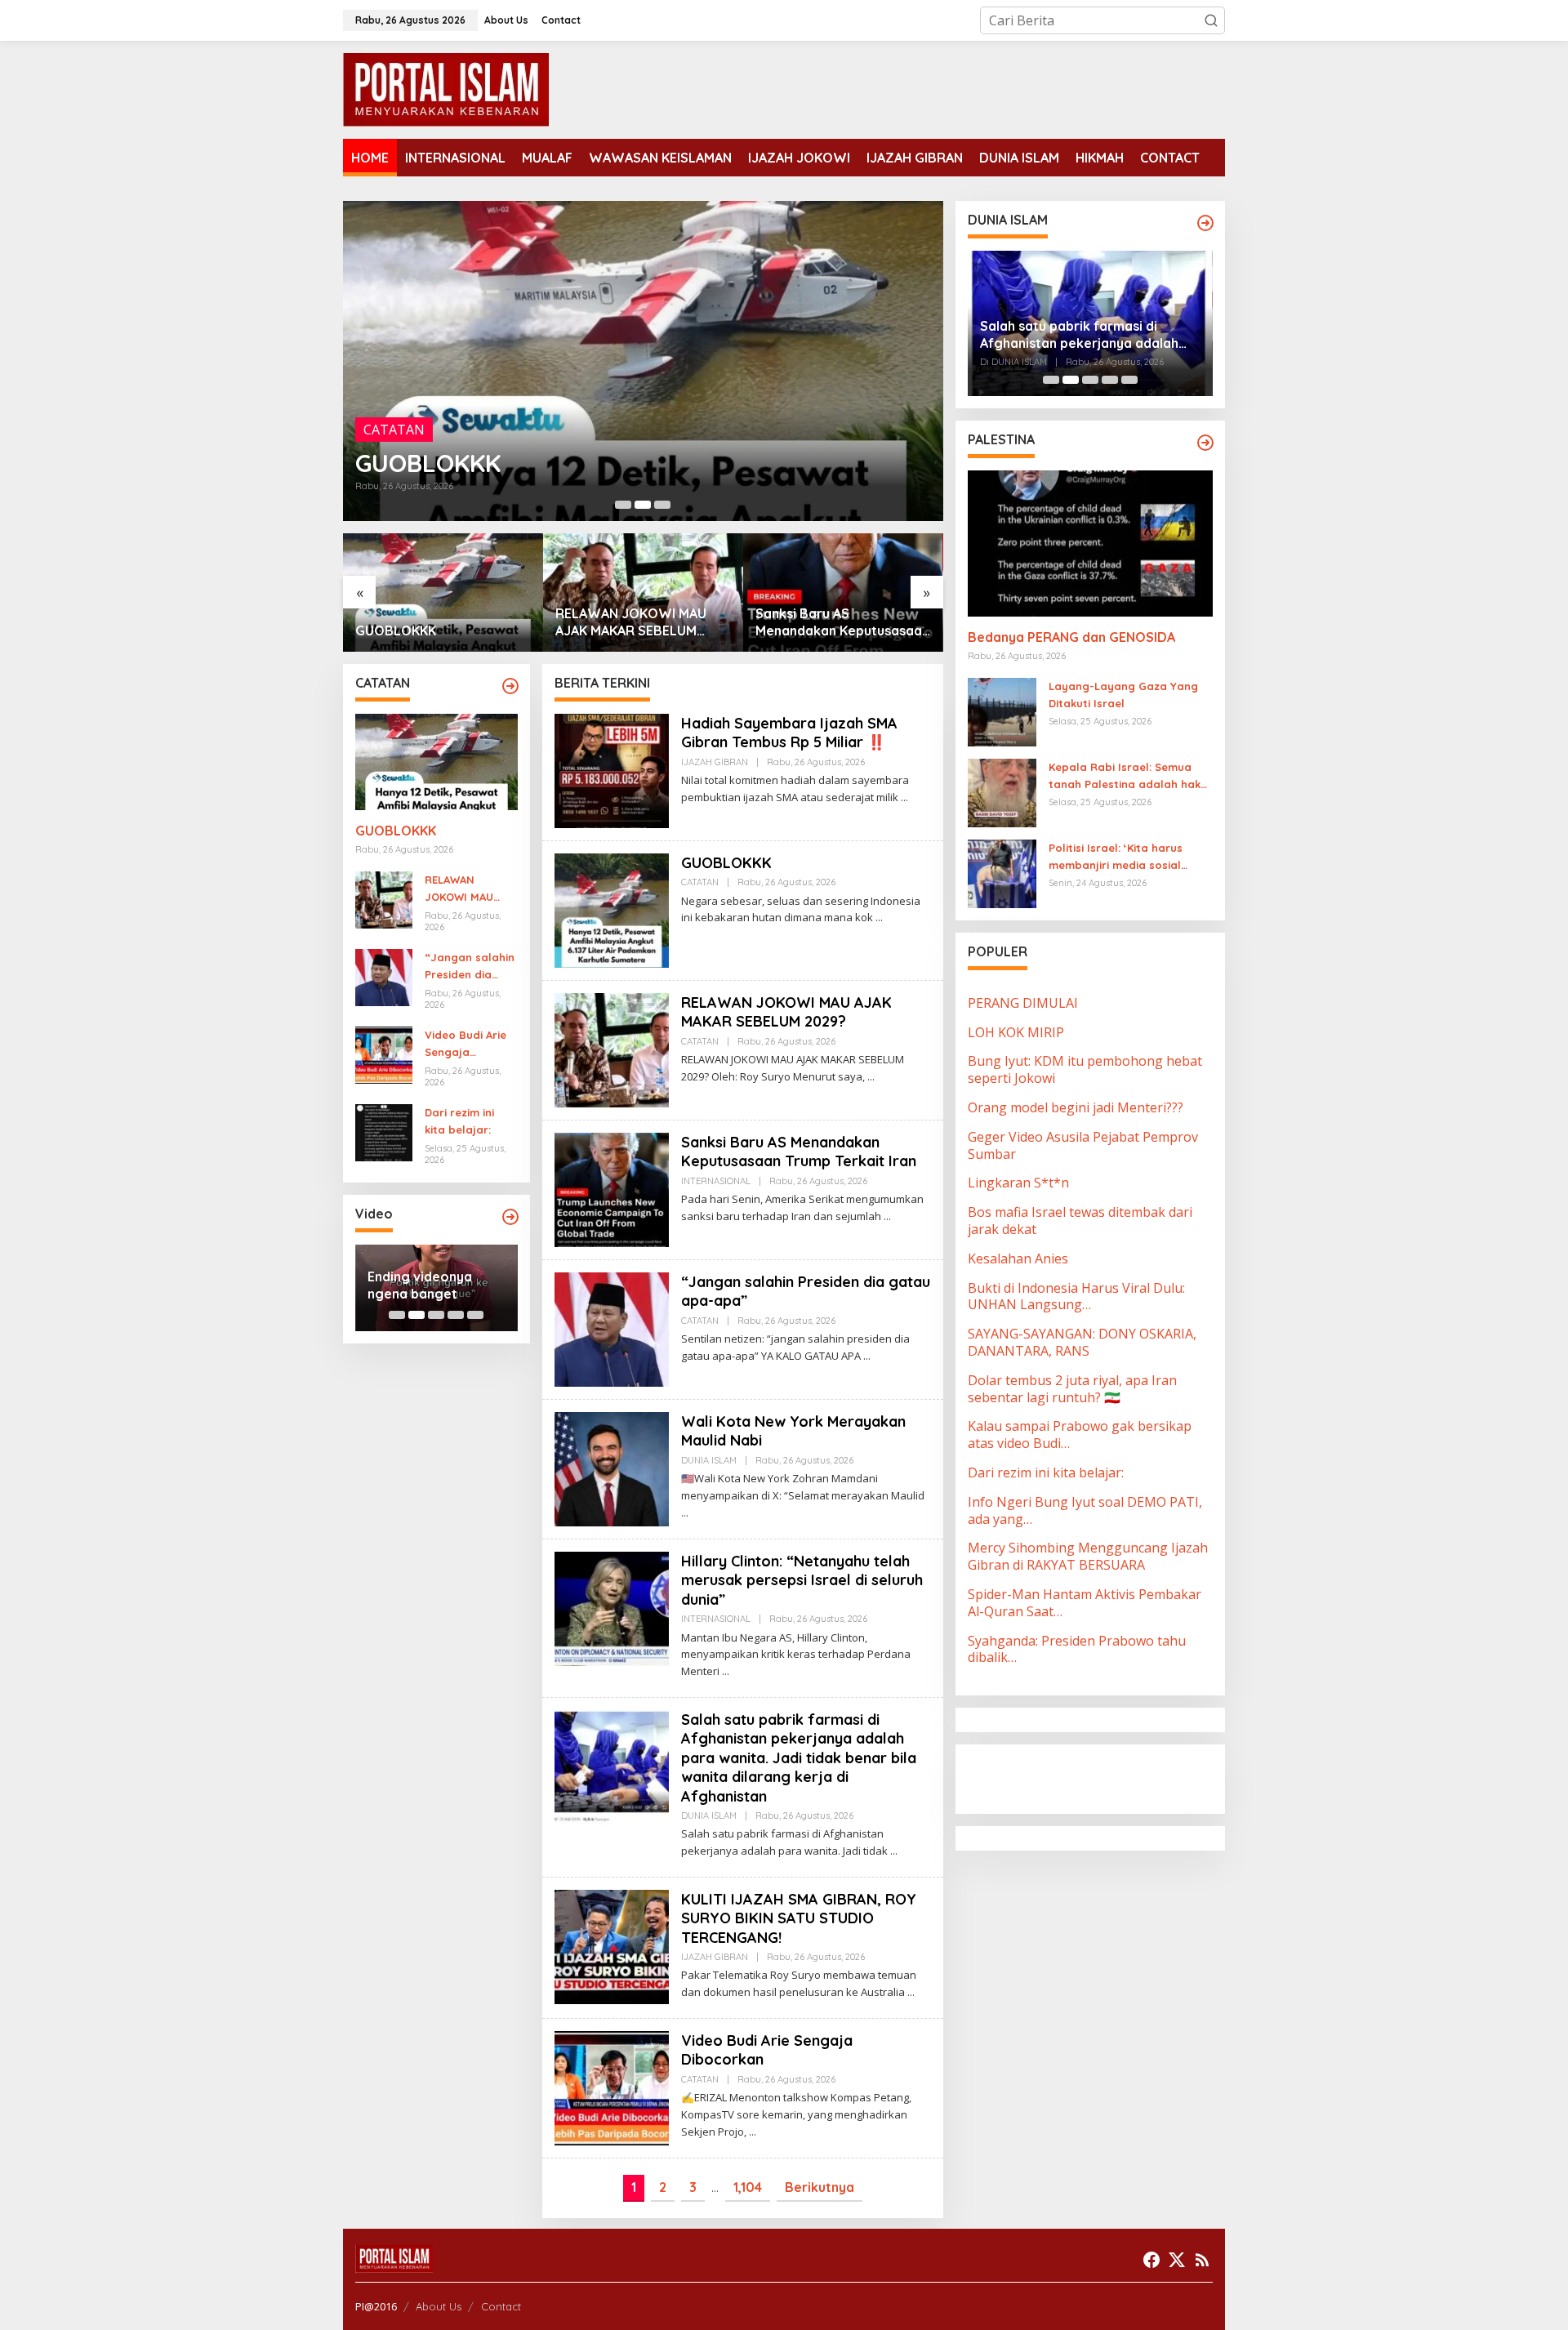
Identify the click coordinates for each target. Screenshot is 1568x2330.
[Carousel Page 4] (456, 1315)
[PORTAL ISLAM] (446, 88)
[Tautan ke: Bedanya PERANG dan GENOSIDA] (1090, 543)
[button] (1211, 20)
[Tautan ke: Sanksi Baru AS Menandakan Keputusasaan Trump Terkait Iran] (643, 593)
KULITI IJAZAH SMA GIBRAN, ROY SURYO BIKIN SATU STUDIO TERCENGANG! (799, 1918)
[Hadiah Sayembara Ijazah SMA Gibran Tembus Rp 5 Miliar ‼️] (904, 797)
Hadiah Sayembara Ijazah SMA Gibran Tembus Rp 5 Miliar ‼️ (789, 733)
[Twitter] (1177, 2260)
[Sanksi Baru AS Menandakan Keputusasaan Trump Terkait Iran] (887, 1216)
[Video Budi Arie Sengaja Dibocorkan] (753, 2132)
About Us (439, 2306)
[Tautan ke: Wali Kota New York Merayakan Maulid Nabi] (612, 1468)
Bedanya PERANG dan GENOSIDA (1071, 637)
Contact (501, 2306)
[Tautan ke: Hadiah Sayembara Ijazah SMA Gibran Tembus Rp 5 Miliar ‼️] (612, 769)
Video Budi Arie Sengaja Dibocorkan (465, 1045)
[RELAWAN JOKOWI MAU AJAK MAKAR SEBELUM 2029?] (871, 1077)
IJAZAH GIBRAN (715, 762)
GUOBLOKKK (396, 831)
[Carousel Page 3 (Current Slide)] (662, 505)
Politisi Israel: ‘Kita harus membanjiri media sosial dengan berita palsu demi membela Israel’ (1119, 858)
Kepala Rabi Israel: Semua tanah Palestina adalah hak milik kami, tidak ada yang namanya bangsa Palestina (1125, 777)
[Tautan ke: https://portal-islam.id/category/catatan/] (510, 686)
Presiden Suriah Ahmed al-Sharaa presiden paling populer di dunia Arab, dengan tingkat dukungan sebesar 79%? (1086, 335)
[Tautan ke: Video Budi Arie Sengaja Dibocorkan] (384, 1054)
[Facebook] (1151, 2260)
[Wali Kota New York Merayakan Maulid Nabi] (685, 1513)
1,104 (748, 2187)
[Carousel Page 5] (475, 1315)
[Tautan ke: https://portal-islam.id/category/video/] (510, 1217)
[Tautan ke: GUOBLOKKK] (437, 762)
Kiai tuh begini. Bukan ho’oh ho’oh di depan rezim (435, 1285)
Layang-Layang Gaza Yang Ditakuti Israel (1123, 695)
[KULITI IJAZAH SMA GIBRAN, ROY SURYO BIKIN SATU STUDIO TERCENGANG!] (911, 1992)
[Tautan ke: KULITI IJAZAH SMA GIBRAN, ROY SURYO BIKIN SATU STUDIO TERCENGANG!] (612, 1945)
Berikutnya (820, 2187)
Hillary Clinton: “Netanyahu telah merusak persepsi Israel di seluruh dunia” (802, 1580)
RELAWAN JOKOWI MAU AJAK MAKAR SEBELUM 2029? (634, 450)
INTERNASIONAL (716, 1181)
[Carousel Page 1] (623, 505)
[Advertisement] (1098, 1777)
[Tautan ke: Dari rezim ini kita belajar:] (384, 1132)
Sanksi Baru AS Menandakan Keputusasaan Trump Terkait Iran (642, 622)
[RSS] (1202, 2260)
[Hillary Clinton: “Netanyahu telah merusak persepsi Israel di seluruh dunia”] (726, 1671)
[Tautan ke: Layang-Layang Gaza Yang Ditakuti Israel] (1002, 711)
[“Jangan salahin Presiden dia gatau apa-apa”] (867, 1356)
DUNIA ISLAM (709, 1460)
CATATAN (394, 403)
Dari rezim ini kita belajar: (459, 1121)
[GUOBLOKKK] (879, 918)
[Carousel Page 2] (643, 505)
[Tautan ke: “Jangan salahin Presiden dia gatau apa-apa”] (843, 593)
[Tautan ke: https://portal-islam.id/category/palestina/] (1205, 443)
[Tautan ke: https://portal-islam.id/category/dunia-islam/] (1205, 223)
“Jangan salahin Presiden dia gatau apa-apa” (835, 622)
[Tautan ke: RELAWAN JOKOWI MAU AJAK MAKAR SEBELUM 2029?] (643, 361)
